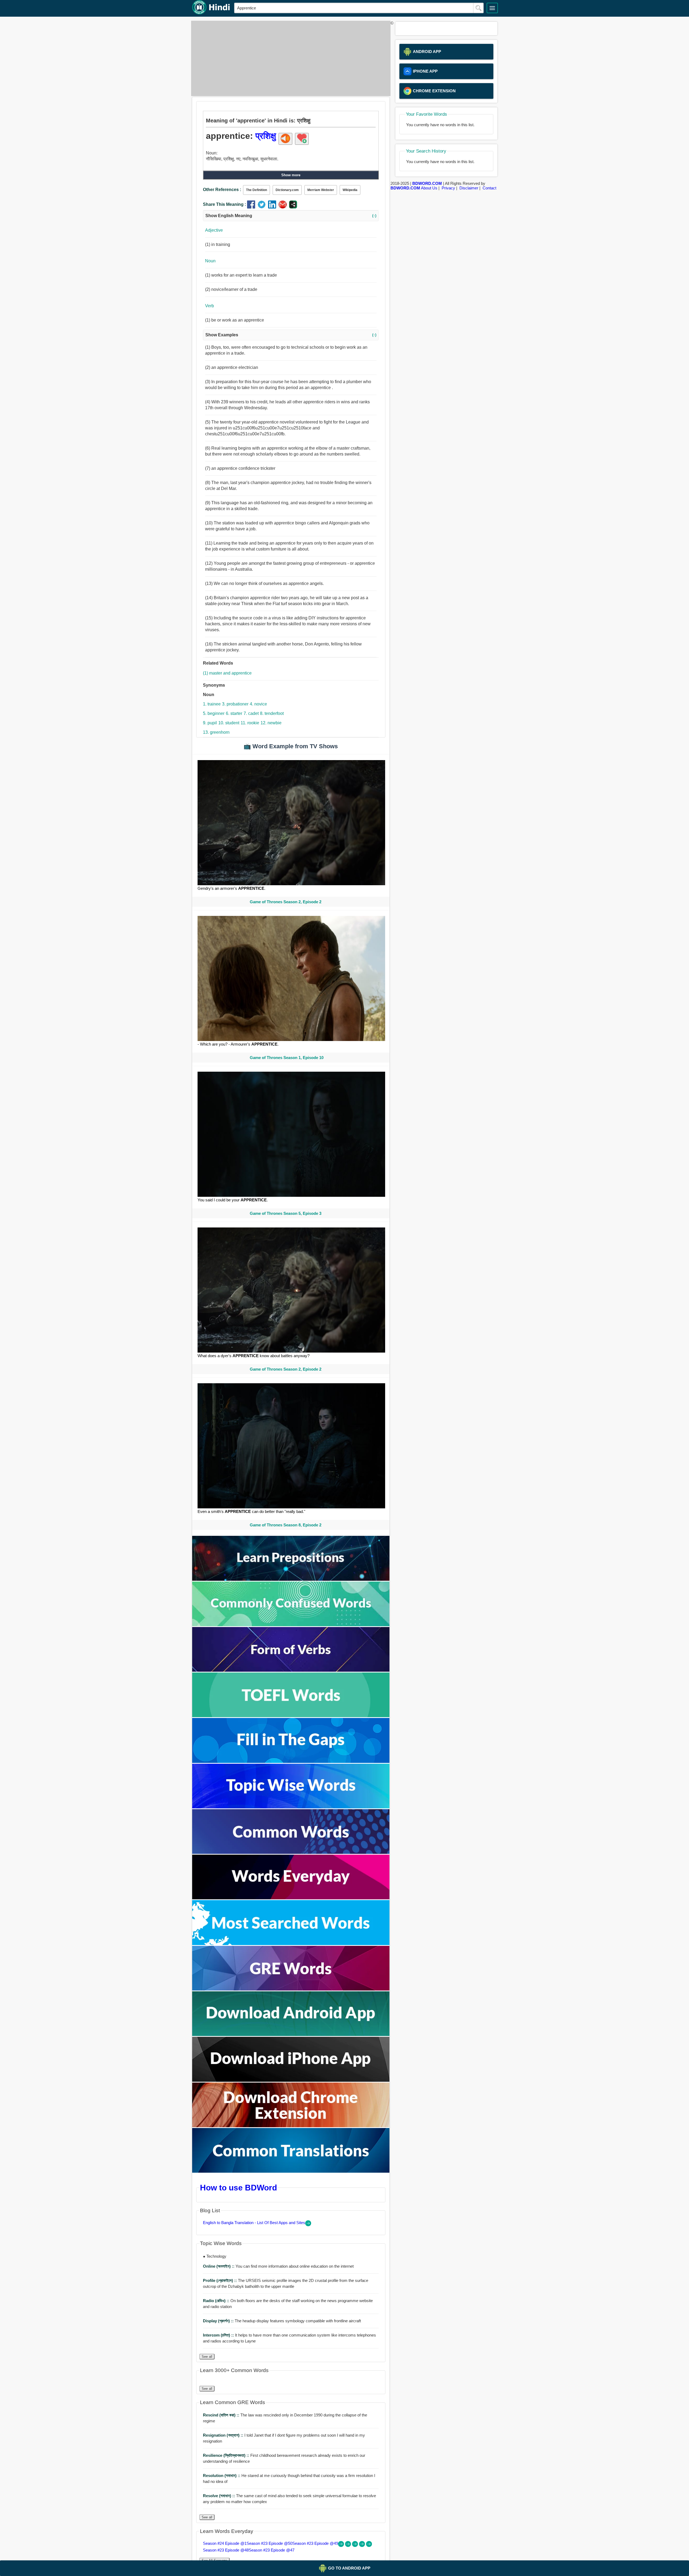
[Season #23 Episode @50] (349, 2545)
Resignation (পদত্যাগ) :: (224, 2435)
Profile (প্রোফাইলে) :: (220, 2280)
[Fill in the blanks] (291, 1761)
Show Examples (291, 335)
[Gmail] (284, 207)
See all (207, 2357)
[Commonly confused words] (291, 1625)
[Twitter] (263, 207)
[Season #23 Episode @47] (369, 2545)
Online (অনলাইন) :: (219, 2266)
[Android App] (291, 2035)
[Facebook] (252, 207)
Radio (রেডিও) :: (217, 2301)
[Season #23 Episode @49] (356, 2545)
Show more (291, 175)
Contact (489, 188)
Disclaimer (469, 188)
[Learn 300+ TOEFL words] (291, 1716)
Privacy (448, 188)
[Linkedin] (273, 207)
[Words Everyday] (291, 1898)
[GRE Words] (291, 1989)
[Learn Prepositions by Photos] (291, 1579)
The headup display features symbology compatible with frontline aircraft (282, 2321)
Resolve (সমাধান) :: (219, 2496)
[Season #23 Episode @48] (363, 2545)
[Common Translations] (291, 2171)
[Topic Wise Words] (291, 1807)
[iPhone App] (291, 2080)
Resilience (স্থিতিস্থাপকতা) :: (227, 2455)
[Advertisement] (289, 58)
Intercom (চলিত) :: (219, 2335)
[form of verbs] (291, 1670)
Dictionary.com (287, 190)
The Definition (256, 190)
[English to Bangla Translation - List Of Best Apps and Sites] (308, 2225)
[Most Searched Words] (291, 1944)
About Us (429, 188)
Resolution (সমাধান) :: (222, 2476)
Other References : (222, 190)
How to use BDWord (238, 2187)
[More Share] (293, 207)
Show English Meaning (291, 216)
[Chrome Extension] (291, 2126)
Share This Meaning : (224, 204)
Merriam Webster (321, 190)
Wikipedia (350, 190)
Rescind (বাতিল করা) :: (222, 2415)
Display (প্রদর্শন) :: (219, 2321)
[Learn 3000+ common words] (291, 1852)
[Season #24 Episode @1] (342, 2545)
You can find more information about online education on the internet (278, 2266)
